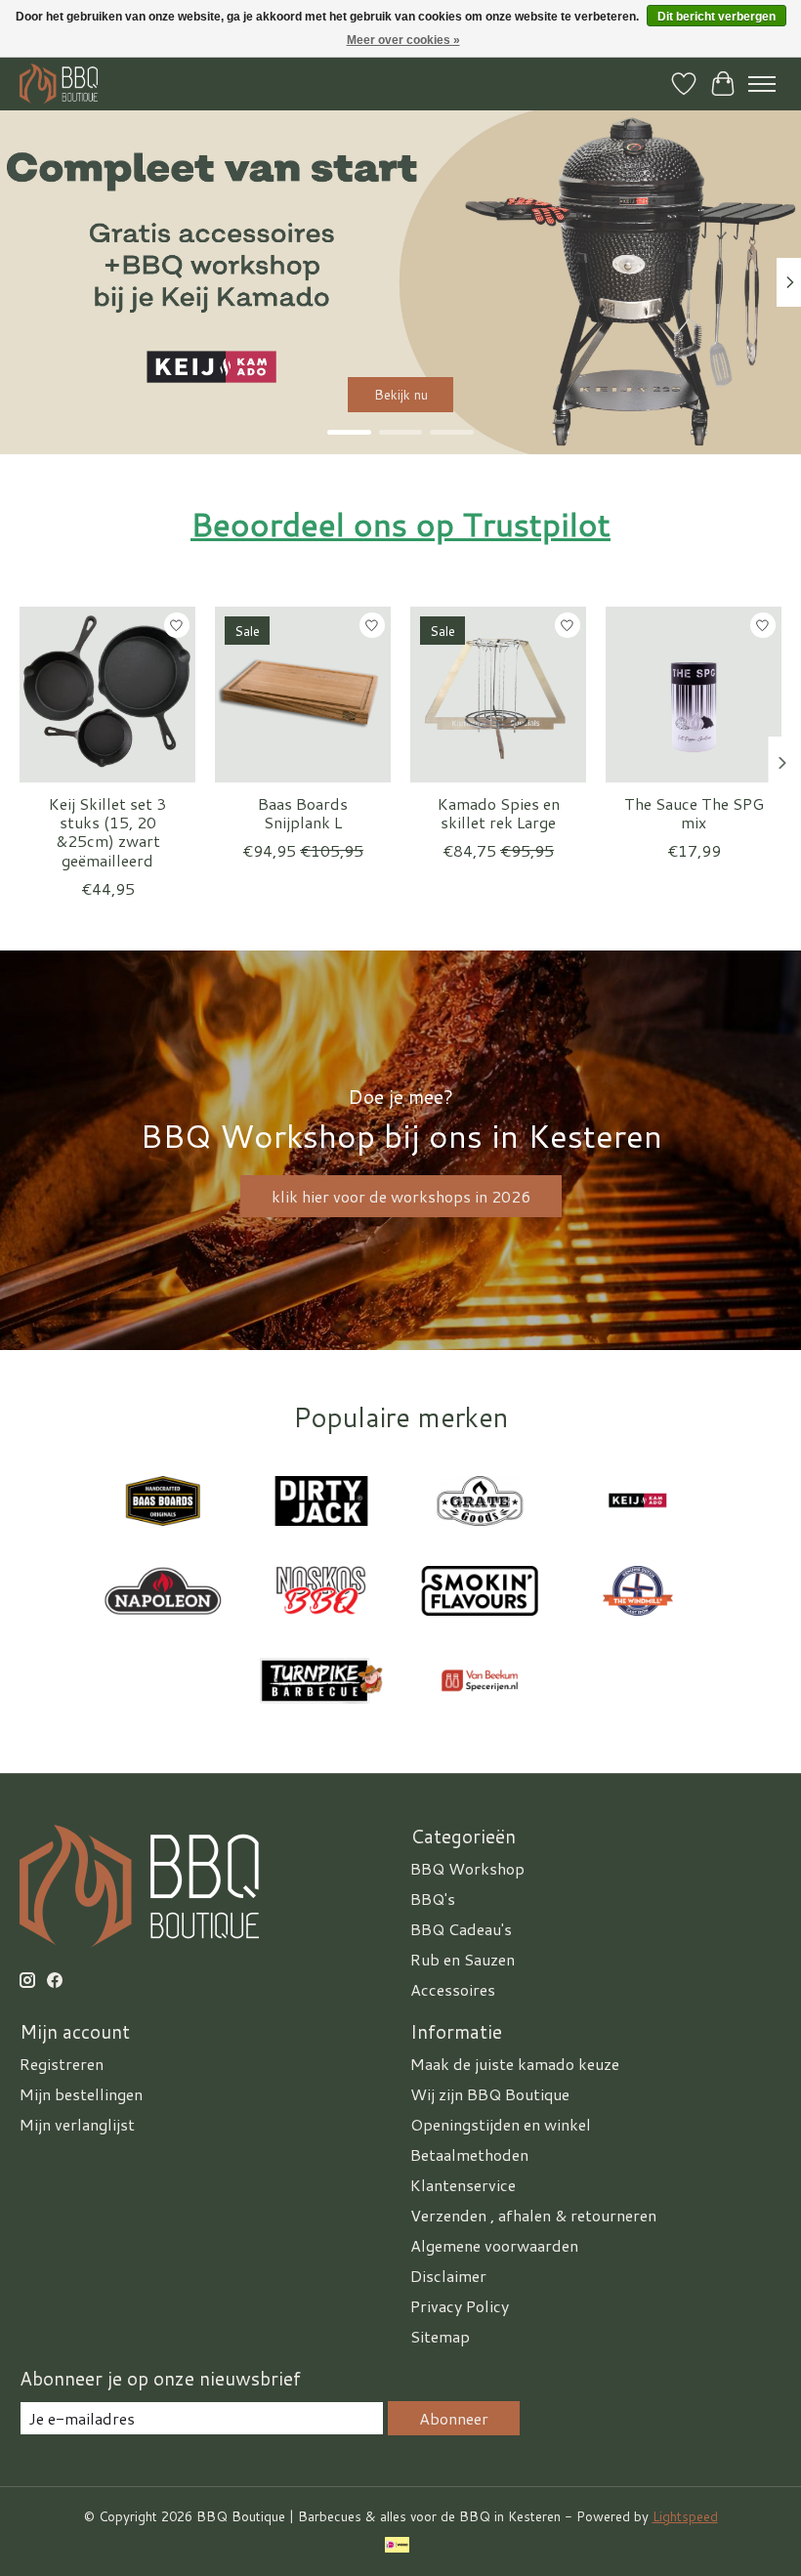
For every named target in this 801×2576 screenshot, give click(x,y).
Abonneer (454, 2418)
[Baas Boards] (163, 1503)
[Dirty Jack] (321, 1503)
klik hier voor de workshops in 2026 (401, 1196)
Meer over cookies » (403, 40)
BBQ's (433, 1899)
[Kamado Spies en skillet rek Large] (498, 695)
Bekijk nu (401, 394)
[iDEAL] (397, 2547)
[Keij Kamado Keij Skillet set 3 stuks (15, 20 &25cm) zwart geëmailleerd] (107, 695)
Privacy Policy (460, 2306)
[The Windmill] (638, 1593)
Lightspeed (685, 2516)
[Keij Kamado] (638, 1503)
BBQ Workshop (467, 1868)
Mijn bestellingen (81, 2094)
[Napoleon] (163, 1593)
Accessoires (453, 1989)
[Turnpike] (321, 1683)
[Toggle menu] (762, 84)
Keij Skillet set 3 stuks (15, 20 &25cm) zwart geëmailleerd (107, 832)
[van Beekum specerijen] (480, 1683)
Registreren (62, 2064)
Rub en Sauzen (463, 1959)
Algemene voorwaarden (494, 2245)
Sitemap (440, 2336)
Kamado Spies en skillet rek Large (499, 813)
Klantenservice (463, 2185)
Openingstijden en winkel (501, 2124)
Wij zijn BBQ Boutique (490, 2094)
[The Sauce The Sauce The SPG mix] (694, 695)
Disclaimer (448, 2276)
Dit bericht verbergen (717, 17)
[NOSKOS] (321, 1593)
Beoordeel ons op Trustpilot (400, 524)
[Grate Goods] (480, 1503)
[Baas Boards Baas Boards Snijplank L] (303, 695)
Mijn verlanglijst (77, 2124)
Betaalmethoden (469, 2154)
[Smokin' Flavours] (480, 1593)
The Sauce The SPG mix (694, 813)
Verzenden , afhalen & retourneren (533, 2215)
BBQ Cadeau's (461, 1929)
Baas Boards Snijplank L (303, 813)
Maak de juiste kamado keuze (515, 2064)
